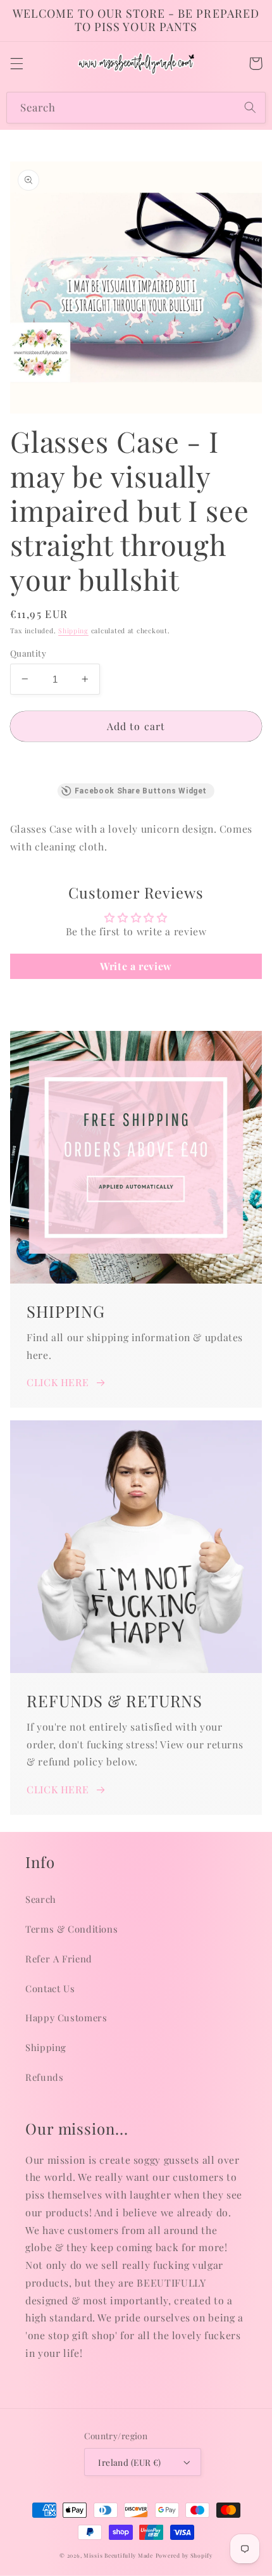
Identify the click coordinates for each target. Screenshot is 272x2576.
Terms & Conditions (71, 1929)
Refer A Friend (59, 1959)
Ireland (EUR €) (129, 2462)
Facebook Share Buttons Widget (141, 791)
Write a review (136, 966)
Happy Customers (66, 2017)
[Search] (250, 107)
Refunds (44, 2077)
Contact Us (50, 1988)
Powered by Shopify (184, 2555)
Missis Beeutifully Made (118, 2555)
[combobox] (136, 107)
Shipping (73, 631)
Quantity (28, 653)
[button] (16, 63)
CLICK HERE (58, 1382)
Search (41, 1899)
